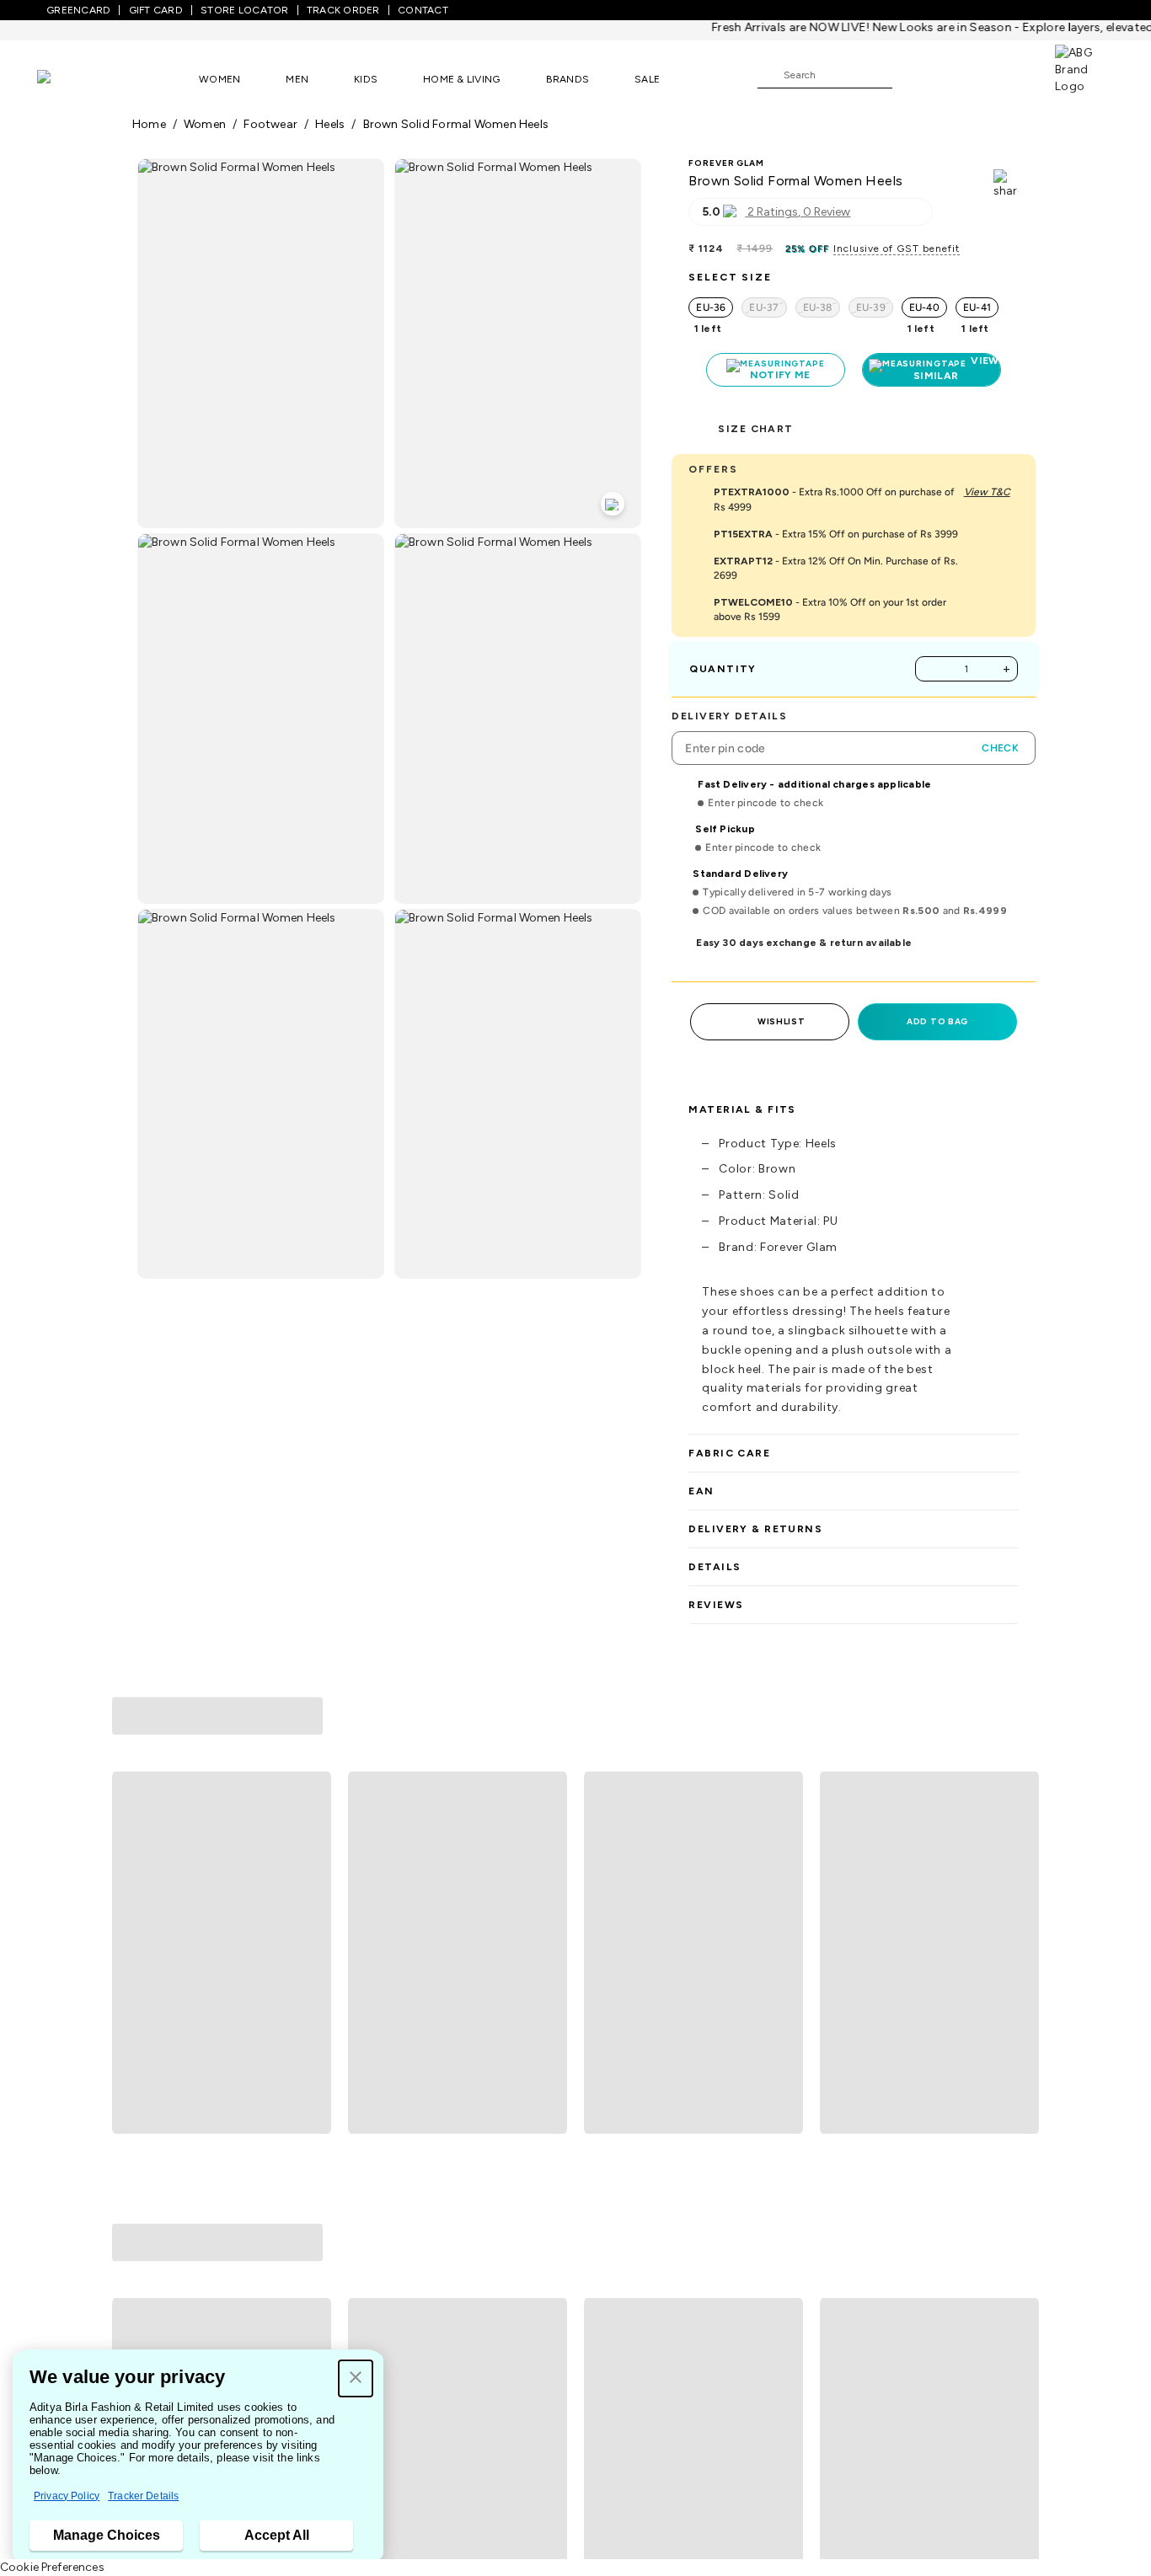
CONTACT (423, 10)
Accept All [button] (277, 2535)
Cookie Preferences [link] (52, 2567)
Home (149, 124)
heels (330, 124)
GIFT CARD (156, 10)
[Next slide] (1019, 1828)
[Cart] (1007, 74)
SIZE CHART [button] (755, 429)
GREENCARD (78, 10)
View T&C (987, 492)
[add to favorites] (311, 1969)
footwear (270, 124)
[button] (356, 2378)
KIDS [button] (366, 79)
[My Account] (961, 74)
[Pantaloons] (69, 79)
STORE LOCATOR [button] (244, 10)
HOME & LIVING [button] (461, 79)
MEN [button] (297, 79)
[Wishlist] (913, 76)
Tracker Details (143, 2496)
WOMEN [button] (219, 79)
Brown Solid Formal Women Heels (456, 124)
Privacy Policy (67, 2496)
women (205, 124)
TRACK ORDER (343, 10)
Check (1000, 748)
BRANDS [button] (568, 79)
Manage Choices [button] (107, 2535)
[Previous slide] (132, 1828)
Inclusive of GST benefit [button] (897, 249)
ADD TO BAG (937, 1021)
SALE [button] (647, 79)
